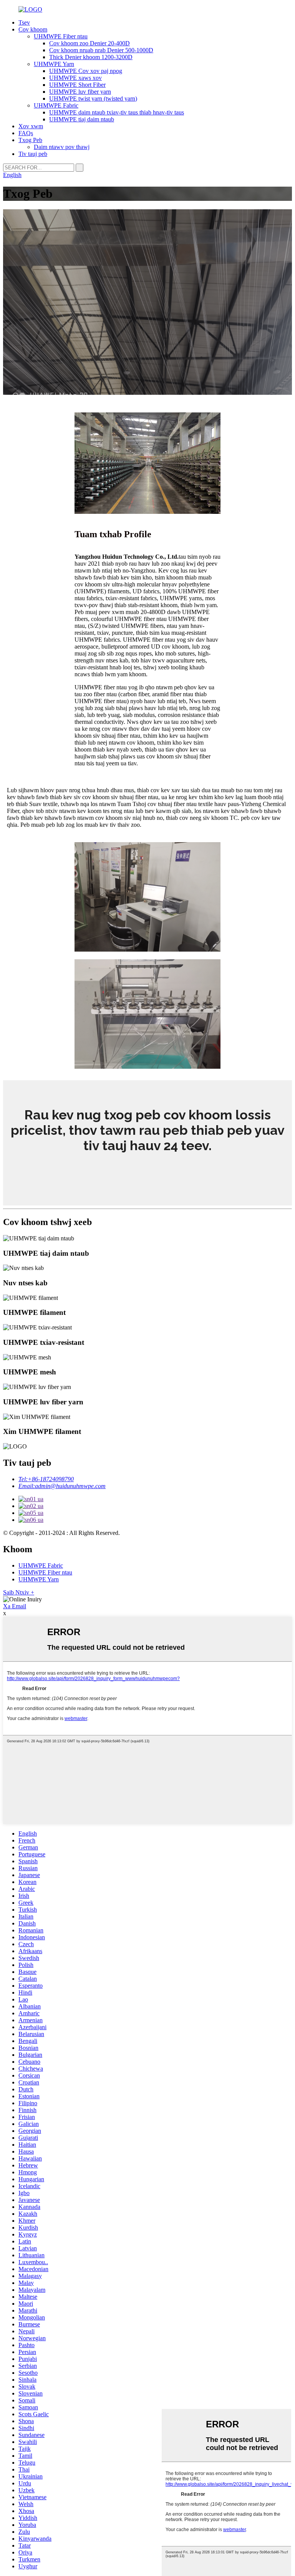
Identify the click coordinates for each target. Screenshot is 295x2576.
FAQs (26, 133)
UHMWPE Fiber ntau (61, 36)
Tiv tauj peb (33, 154)
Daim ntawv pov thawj (62, 147)
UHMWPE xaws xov (75, 78)
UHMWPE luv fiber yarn (80, 92)
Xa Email (15, 1606)
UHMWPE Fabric (56, 105)
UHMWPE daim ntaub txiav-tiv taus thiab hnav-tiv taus (117, 112)
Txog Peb (30, 140)
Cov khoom (33, 29)
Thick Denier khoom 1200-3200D (91, 57)
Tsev (24, 22)
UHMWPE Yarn (54, 64)
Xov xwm (31, 126)
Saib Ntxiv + (19, 1592)
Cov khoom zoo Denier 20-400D (89, 43)
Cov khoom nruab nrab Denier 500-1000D (101, 50)
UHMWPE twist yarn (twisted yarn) (93, 99)
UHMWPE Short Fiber (77, 85)
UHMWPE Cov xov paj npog (86, 71)
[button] (147, 1169)
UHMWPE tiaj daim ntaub (82, 119)
